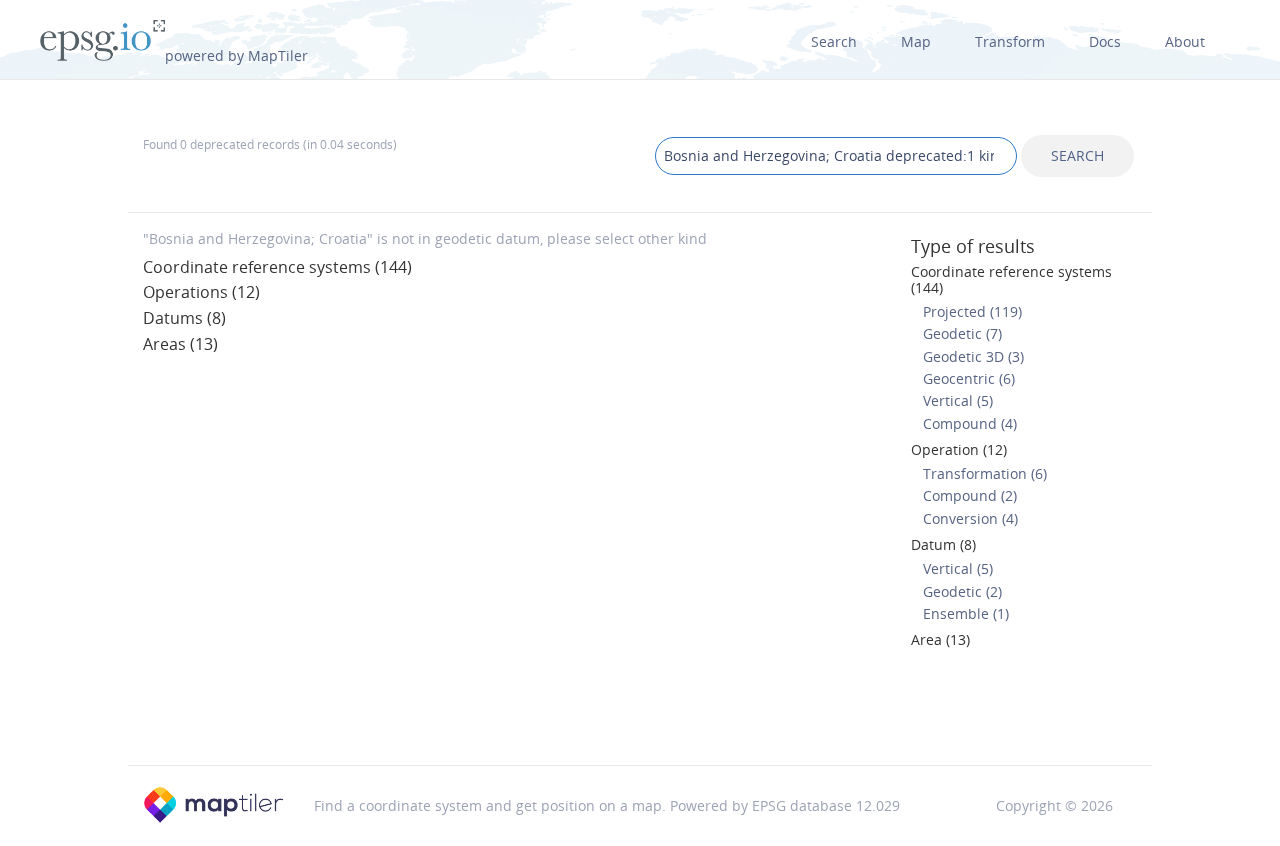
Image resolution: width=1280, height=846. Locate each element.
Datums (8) (184, 318)
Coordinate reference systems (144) (277, 267)
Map (916, 41)
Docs (1105, 41)
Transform (1010, 41)
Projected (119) (972, 311)
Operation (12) (959, 449)
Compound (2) (970, 495)
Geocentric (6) (969, 378)
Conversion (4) (970, 518)
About (1185, 41)
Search (834, 41)
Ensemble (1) (966, 613)
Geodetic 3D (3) (973, 356)
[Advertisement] (640, 713)
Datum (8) (943, 544)
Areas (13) (180, 344)
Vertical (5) (958, 400)
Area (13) (940, 639)
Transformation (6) (985, 473)
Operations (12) (201, 292)
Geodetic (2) (962, 591)
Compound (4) (970, 423)
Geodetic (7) (962, 333)
